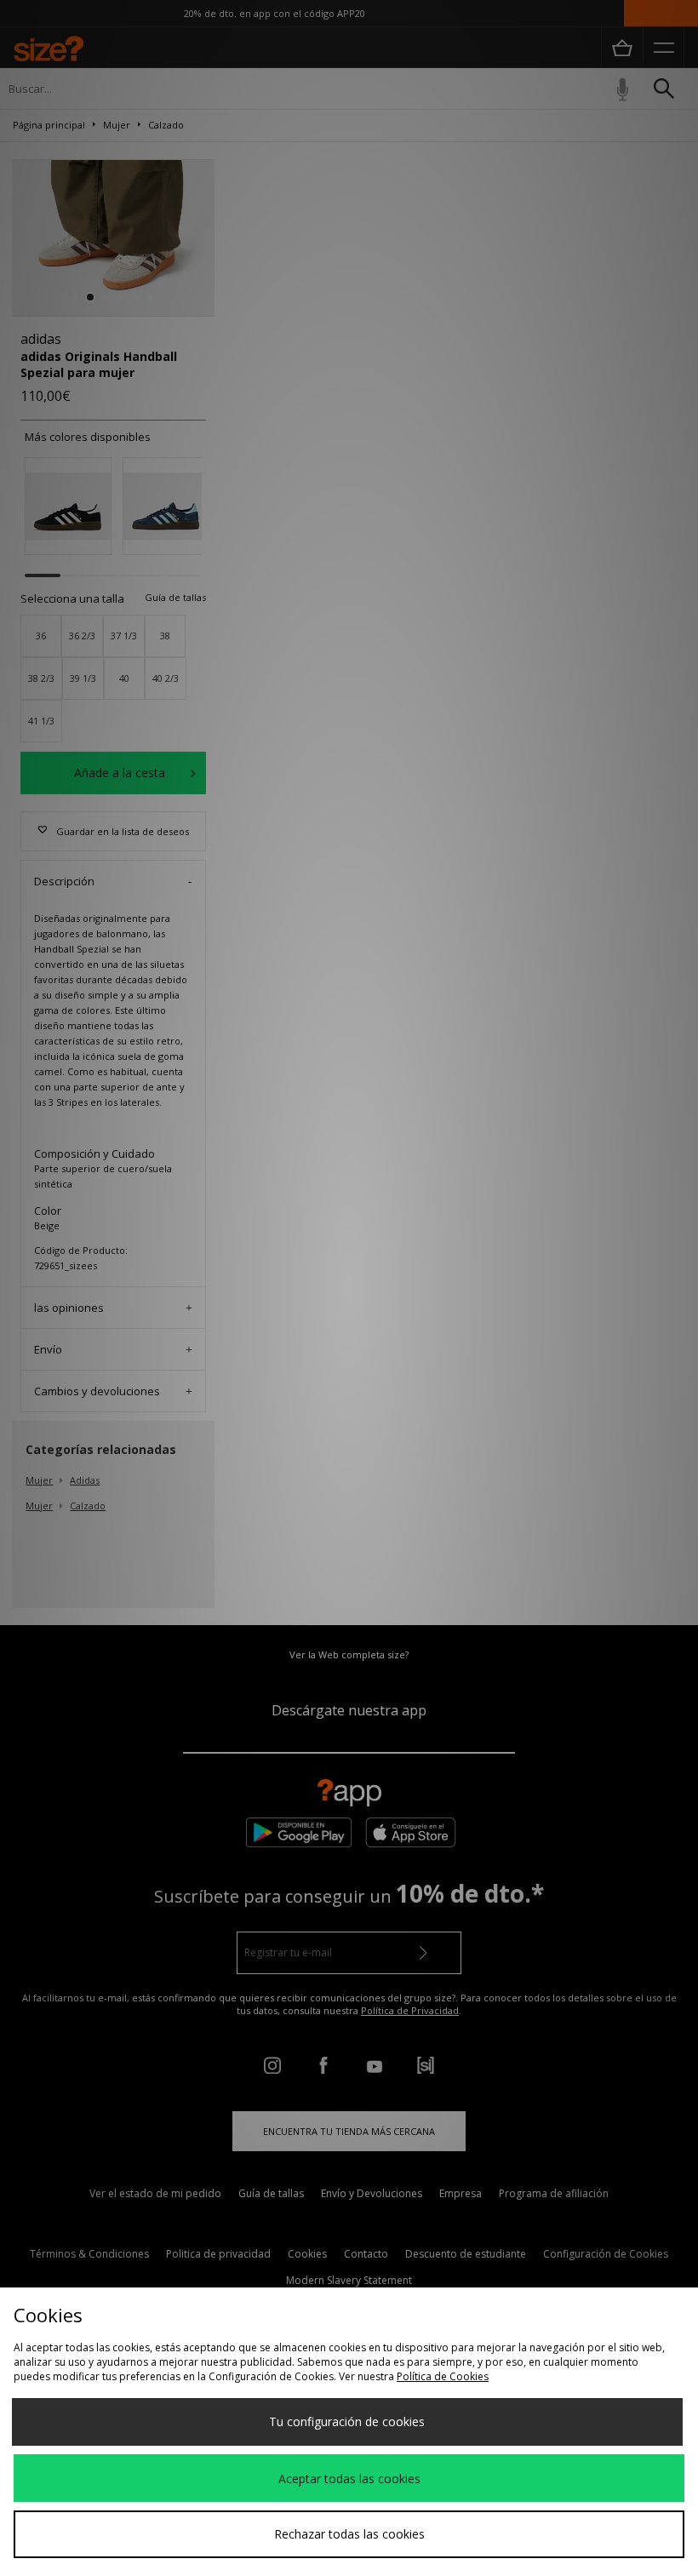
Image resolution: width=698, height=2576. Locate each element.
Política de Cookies (443, 2376)
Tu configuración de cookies (347, 2421)
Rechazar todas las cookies (349, 2534)
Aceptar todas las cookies (349, 2479)
